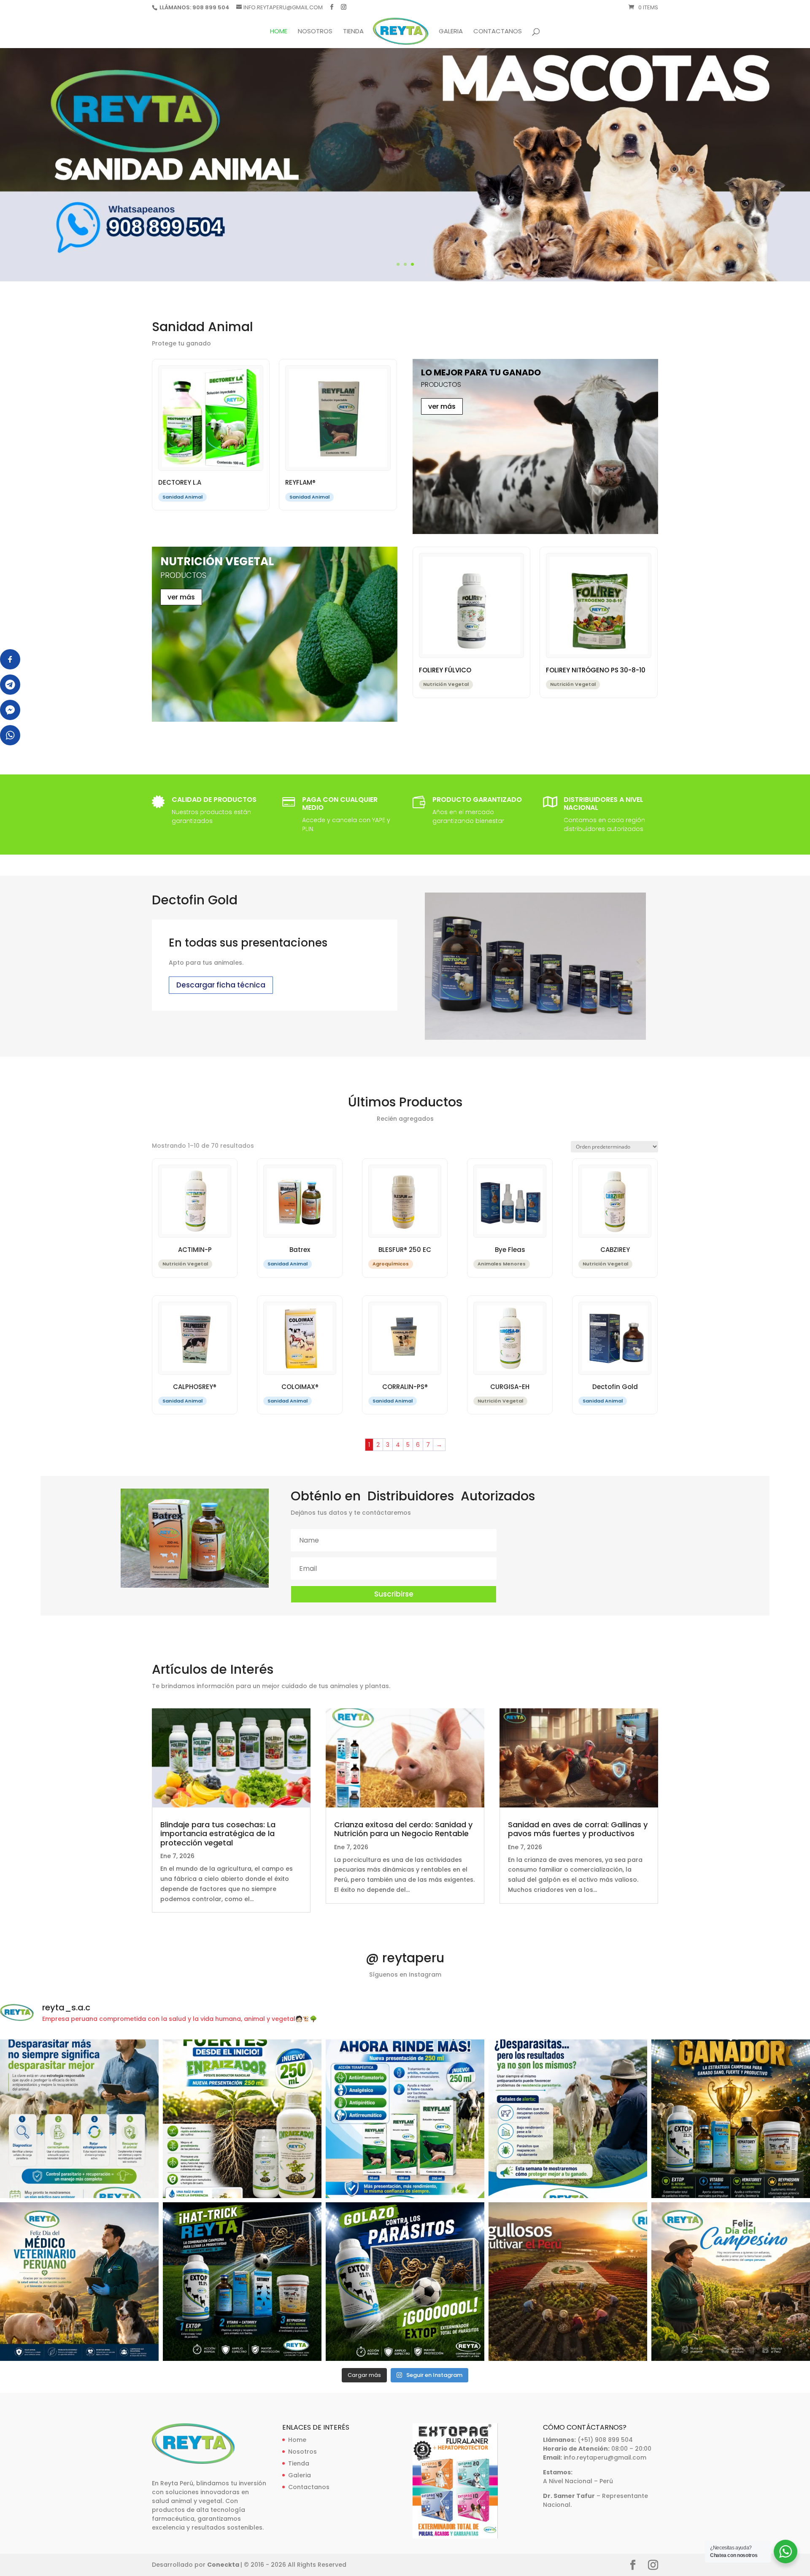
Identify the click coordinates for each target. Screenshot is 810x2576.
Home (279, 32)
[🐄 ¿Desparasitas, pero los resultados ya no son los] (568, 2119)
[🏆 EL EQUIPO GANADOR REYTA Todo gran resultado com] (731, 2119)
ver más (442, 406)
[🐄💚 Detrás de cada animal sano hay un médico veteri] (79, 2282)
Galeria (451, 32)
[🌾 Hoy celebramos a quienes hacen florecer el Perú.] (731, 2282)
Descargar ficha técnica (221, 985)
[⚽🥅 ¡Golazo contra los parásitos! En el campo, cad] (405, 2282)
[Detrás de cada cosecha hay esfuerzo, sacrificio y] (568, 2282)
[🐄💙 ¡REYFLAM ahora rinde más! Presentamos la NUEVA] (405, 2119)
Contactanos (498, 32)
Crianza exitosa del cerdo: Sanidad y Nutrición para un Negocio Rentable (403, 1829)
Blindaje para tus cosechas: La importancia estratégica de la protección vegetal (218, 1834)
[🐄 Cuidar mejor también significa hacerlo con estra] (79, 2119)
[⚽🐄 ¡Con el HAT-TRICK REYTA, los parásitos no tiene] (242, 2282)
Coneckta (224, 2565)
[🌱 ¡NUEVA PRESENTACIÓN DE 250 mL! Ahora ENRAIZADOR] (242, 2119)
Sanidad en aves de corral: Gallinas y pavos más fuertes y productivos (578, 1829)
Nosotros (315, 32)
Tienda (353, 32)
